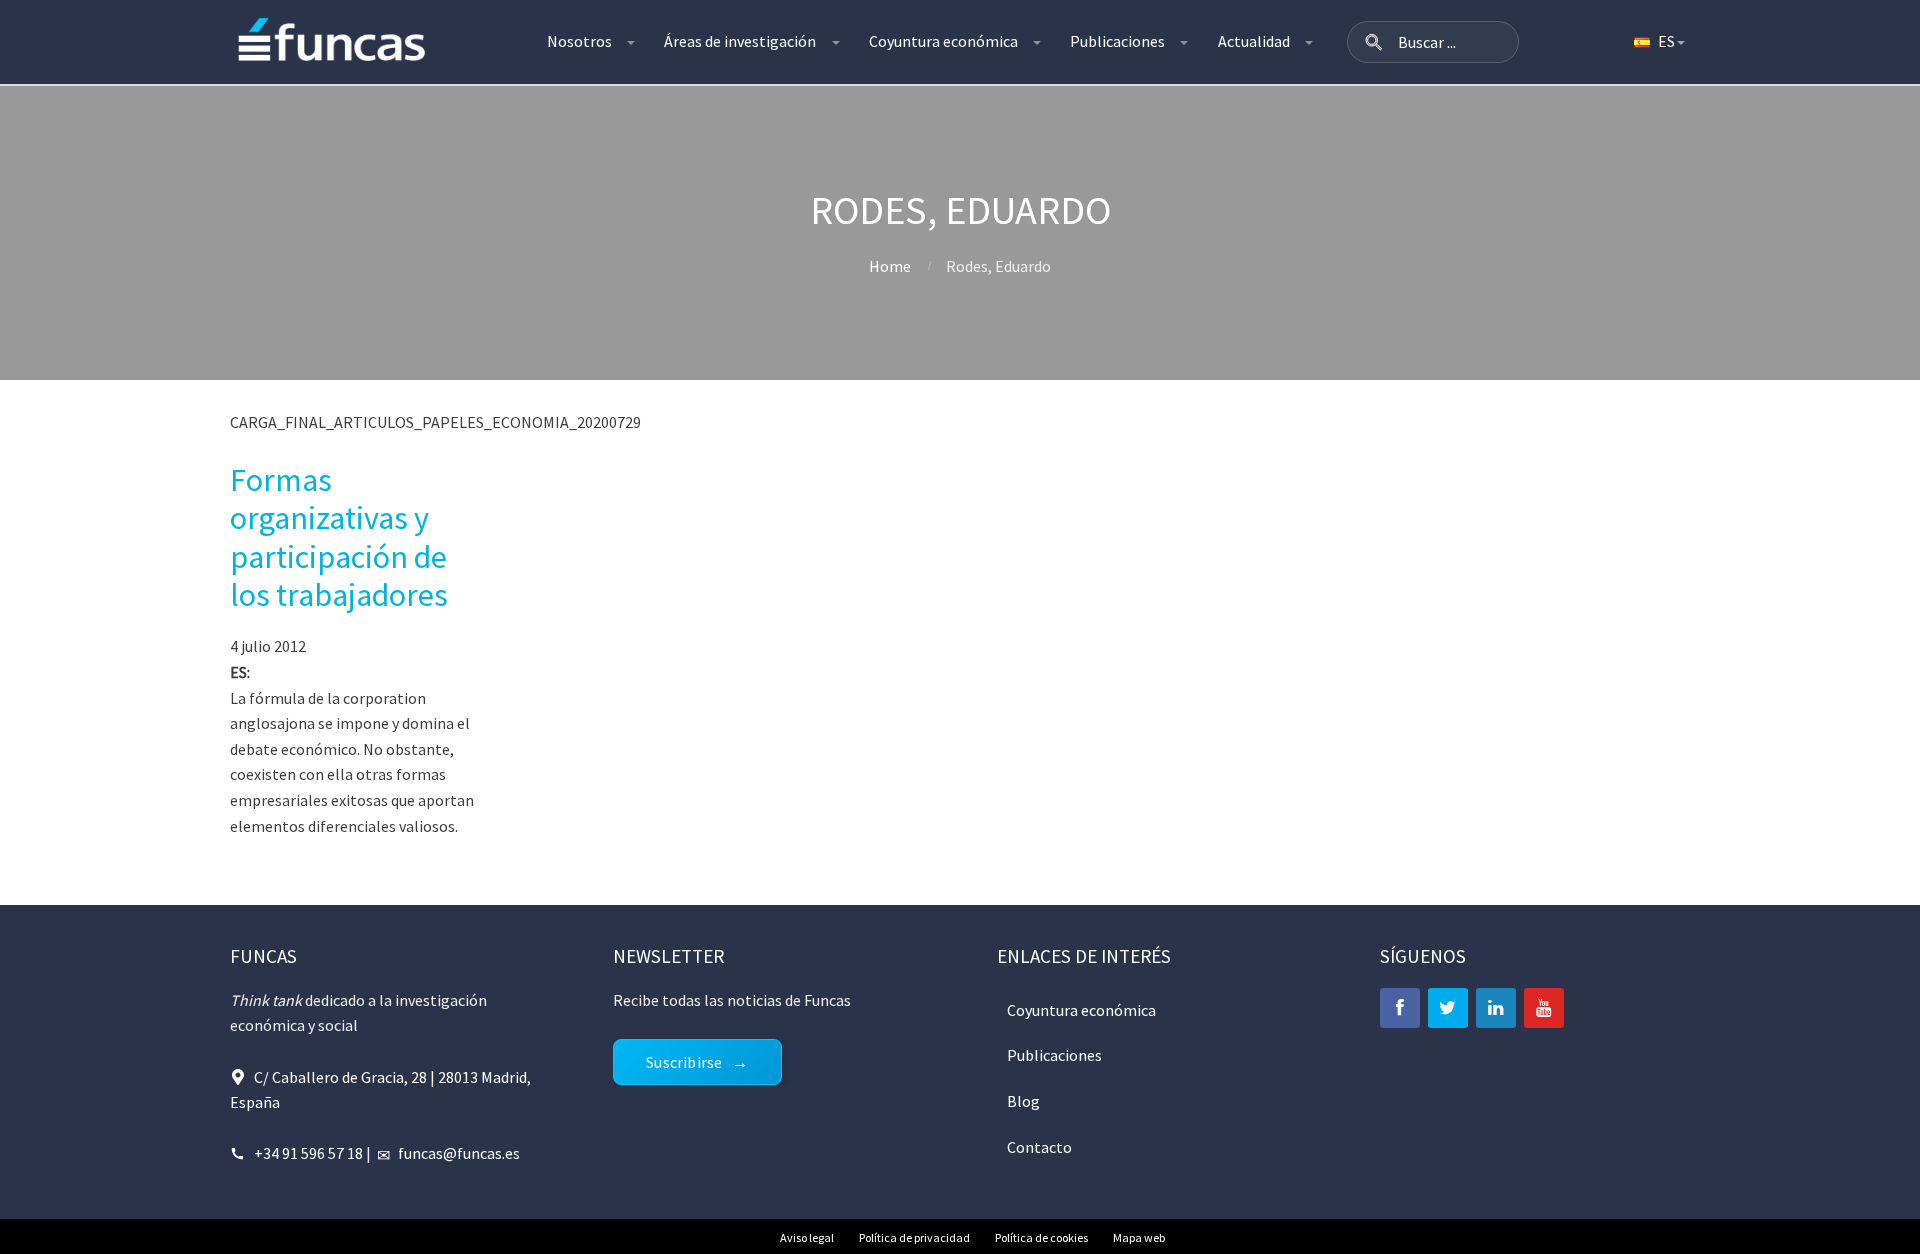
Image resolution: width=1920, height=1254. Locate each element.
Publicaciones (1117, 41)
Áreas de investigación (740, 41)
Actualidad (1254, 41)
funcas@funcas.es (459, 1153)
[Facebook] (1400, 1008)
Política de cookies (1041, 1237)
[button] (1374, 42)
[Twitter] (1448, 1008)
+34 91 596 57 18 (308, 1153)
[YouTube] (1544, 1008)
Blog (1023, 1101)
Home (890, 266)
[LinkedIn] (1496, 1008)
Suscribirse (684, 1062)
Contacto (1039, 1147)
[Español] (1658, 42)
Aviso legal (807, 1237)
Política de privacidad (914, 1237)
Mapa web (1139, 1237)
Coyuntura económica (943, 41)
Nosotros (579, 41)
